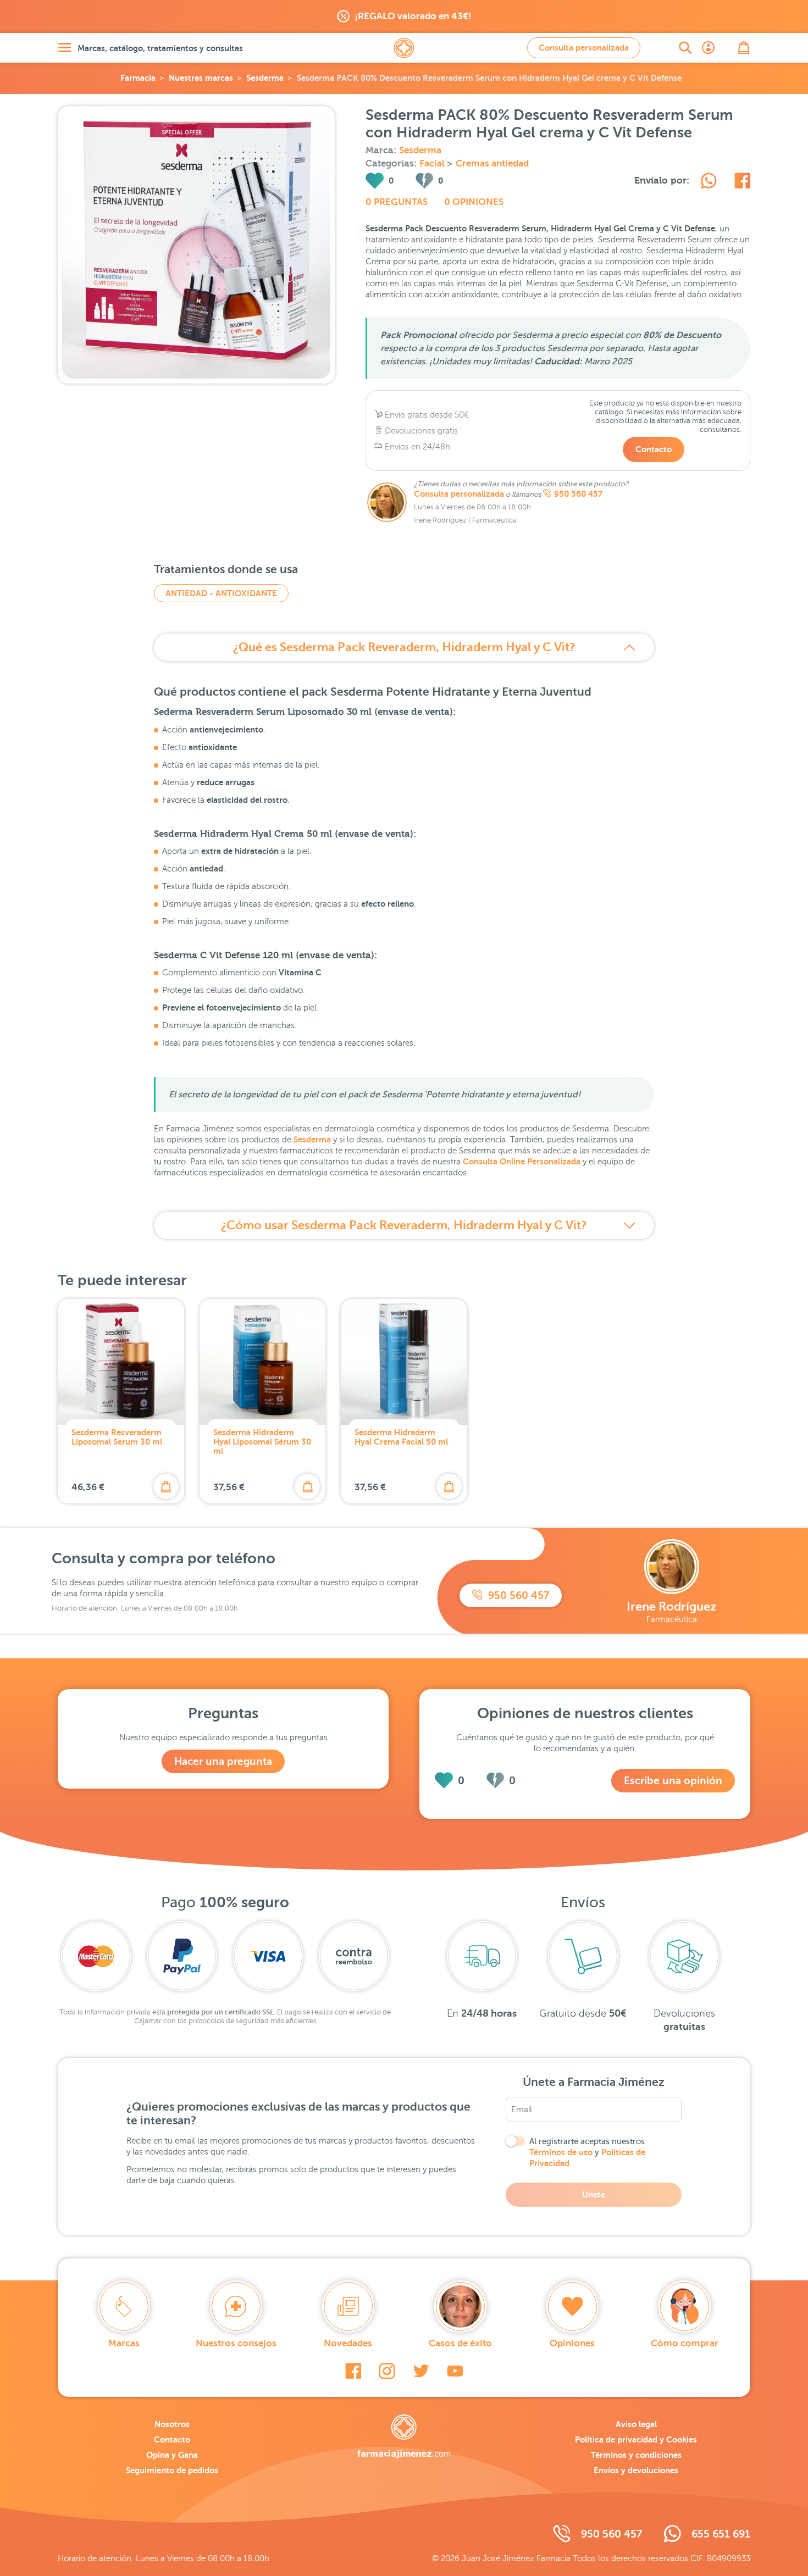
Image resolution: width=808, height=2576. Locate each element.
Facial (433, 163)
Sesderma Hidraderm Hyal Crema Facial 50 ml (401, 1437)
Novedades (348, 2343)
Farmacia (138, 78)
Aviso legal (636, 2424)
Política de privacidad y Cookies (636, 2439)
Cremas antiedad (492, 163)
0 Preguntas (397, 202)
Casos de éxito (460, 2343)
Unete (594, 2194)
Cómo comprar (685, 2343)
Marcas (124, 2343)
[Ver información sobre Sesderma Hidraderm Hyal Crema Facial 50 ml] (404, 1362)
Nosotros (172, 2424)
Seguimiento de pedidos (172, 2470)
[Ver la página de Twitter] (421, 2371)
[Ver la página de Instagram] (387, 2371)
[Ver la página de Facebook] (353, 2371)
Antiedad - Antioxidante (221, 593)
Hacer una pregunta (223, 1761)
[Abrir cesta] (744, 48)
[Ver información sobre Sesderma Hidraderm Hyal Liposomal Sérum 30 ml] (263, 1362)
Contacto (654, 449)
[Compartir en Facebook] (742, 182)
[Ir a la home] (404, 2436)
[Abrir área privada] (709, 48)
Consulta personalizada (584, 48)
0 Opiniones (474, 202)
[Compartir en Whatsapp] (709, 182)
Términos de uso (561, 2152)
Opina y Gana (172, 2455)
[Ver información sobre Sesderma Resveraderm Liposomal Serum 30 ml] (121, 1362)
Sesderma (265, 78)
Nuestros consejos (236, 2343)
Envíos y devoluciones (636, 2470)
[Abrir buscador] (685, 48)
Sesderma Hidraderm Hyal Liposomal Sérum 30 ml (262, 1442)
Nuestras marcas (201, 78)
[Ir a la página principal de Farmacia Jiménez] (404, 48)
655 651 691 (721, 2534)
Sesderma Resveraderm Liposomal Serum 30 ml (117, 1437)
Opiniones (572, 2343)
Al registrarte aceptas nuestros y (587, 2152)
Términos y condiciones (636, 2455)
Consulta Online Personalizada (522, 1161)
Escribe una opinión (673, 1781)
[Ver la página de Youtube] (455, 2371)
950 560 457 (578, 494)
